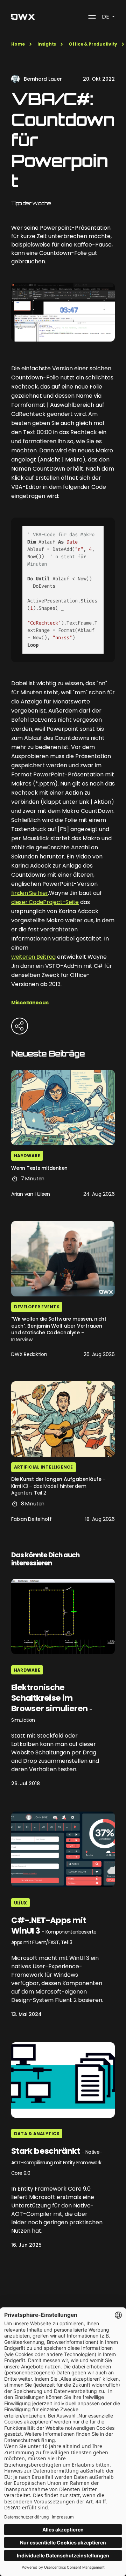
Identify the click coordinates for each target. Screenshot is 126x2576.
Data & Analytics (37, 2134)
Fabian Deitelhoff (31, 1519)
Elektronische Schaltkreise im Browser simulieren (51, 1703)
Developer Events (37, 1307)
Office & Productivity (93, 44)
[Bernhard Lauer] (15, 79)
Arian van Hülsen (31, 1194)
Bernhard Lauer (43, 79)
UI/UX (20, 1903)
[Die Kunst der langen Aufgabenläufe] (63, 1419)
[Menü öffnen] (92, 17)
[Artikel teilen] (20, 1026)
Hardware (27, 1156)
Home (18, 44)
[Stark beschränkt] (63, 2080)
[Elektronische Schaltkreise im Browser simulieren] (63, 1616)
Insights (47, 44)
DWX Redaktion (29, 1354)
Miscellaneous (30, 1003)
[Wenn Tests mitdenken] (63, 1108)
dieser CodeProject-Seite (45, 902)
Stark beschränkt (57, 2161)
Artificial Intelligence (44, 1467)
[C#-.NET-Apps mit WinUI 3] (63, 1849)
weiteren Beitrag (33, 957)
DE (106, 17)
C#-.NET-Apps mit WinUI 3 (54, 1931)
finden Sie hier (30, 893)
